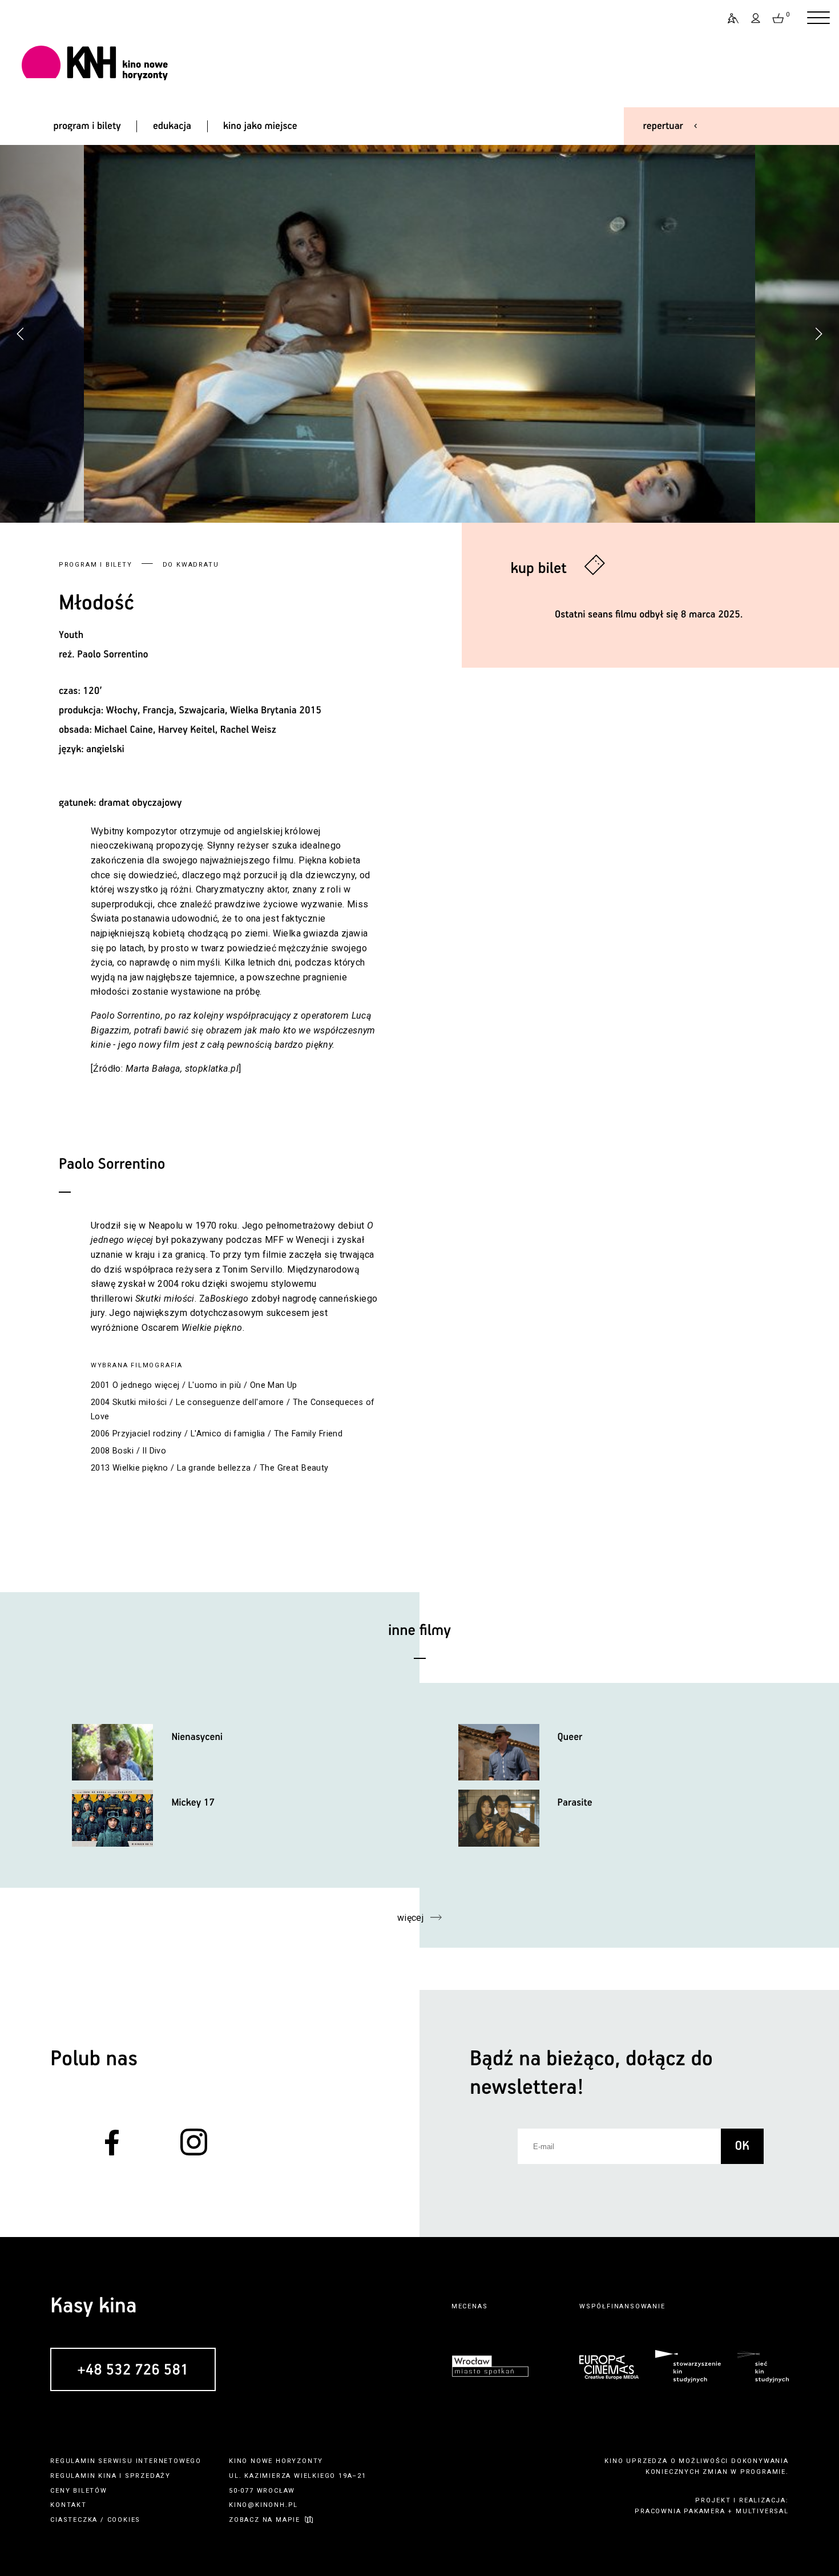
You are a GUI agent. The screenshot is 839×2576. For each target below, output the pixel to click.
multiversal (762, 2511)
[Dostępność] (728, 18)
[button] (818, 334)
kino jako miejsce (260, 126)
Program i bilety (96, 565)
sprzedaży (148, 2476)
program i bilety (87, 126)
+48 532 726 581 (133, 2370)
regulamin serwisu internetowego (126, 2461)
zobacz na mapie (265, 2520)
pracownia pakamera (680, 2511)
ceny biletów (79, 2491)
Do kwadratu (191, 565)
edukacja (172, 126)
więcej (411, 1918)
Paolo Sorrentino (112, 655)
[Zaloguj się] (756, 18)
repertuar (663, 126)
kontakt (68, 2505)
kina (107, 2476)
